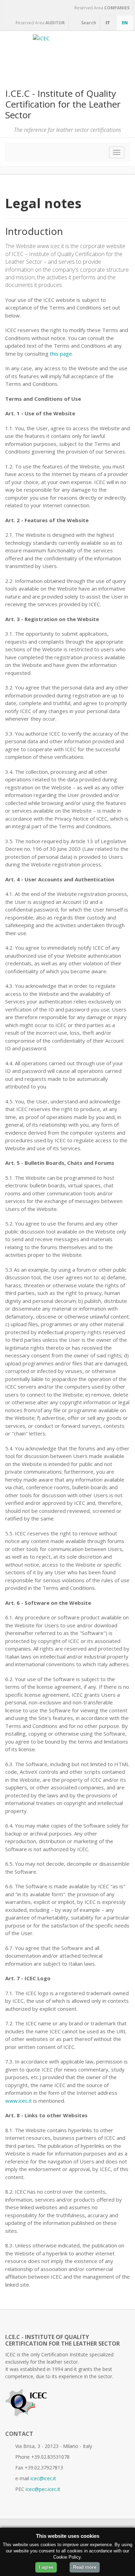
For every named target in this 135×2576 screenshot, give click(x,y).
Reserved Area (101, 8)
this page (61, 354)
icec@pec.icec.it (43, 2489)
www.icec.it (19, 2101)
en (125, 23)
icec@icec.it (43, 2478)
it (108, 23)
